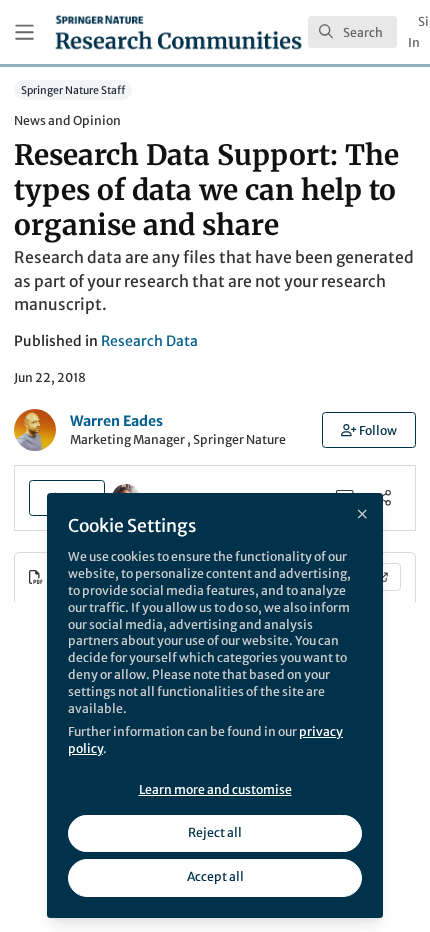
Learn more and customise (215, 789)
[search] (352, 32)
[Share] (383, 497)
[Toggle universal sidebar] (24, 32)
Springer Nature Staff (73, 89)
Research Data (149, 341)
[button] (369, 430)
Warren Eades (116, 421)
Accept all (215, 876)
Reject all (215, 832)
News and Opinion (67, 120)
